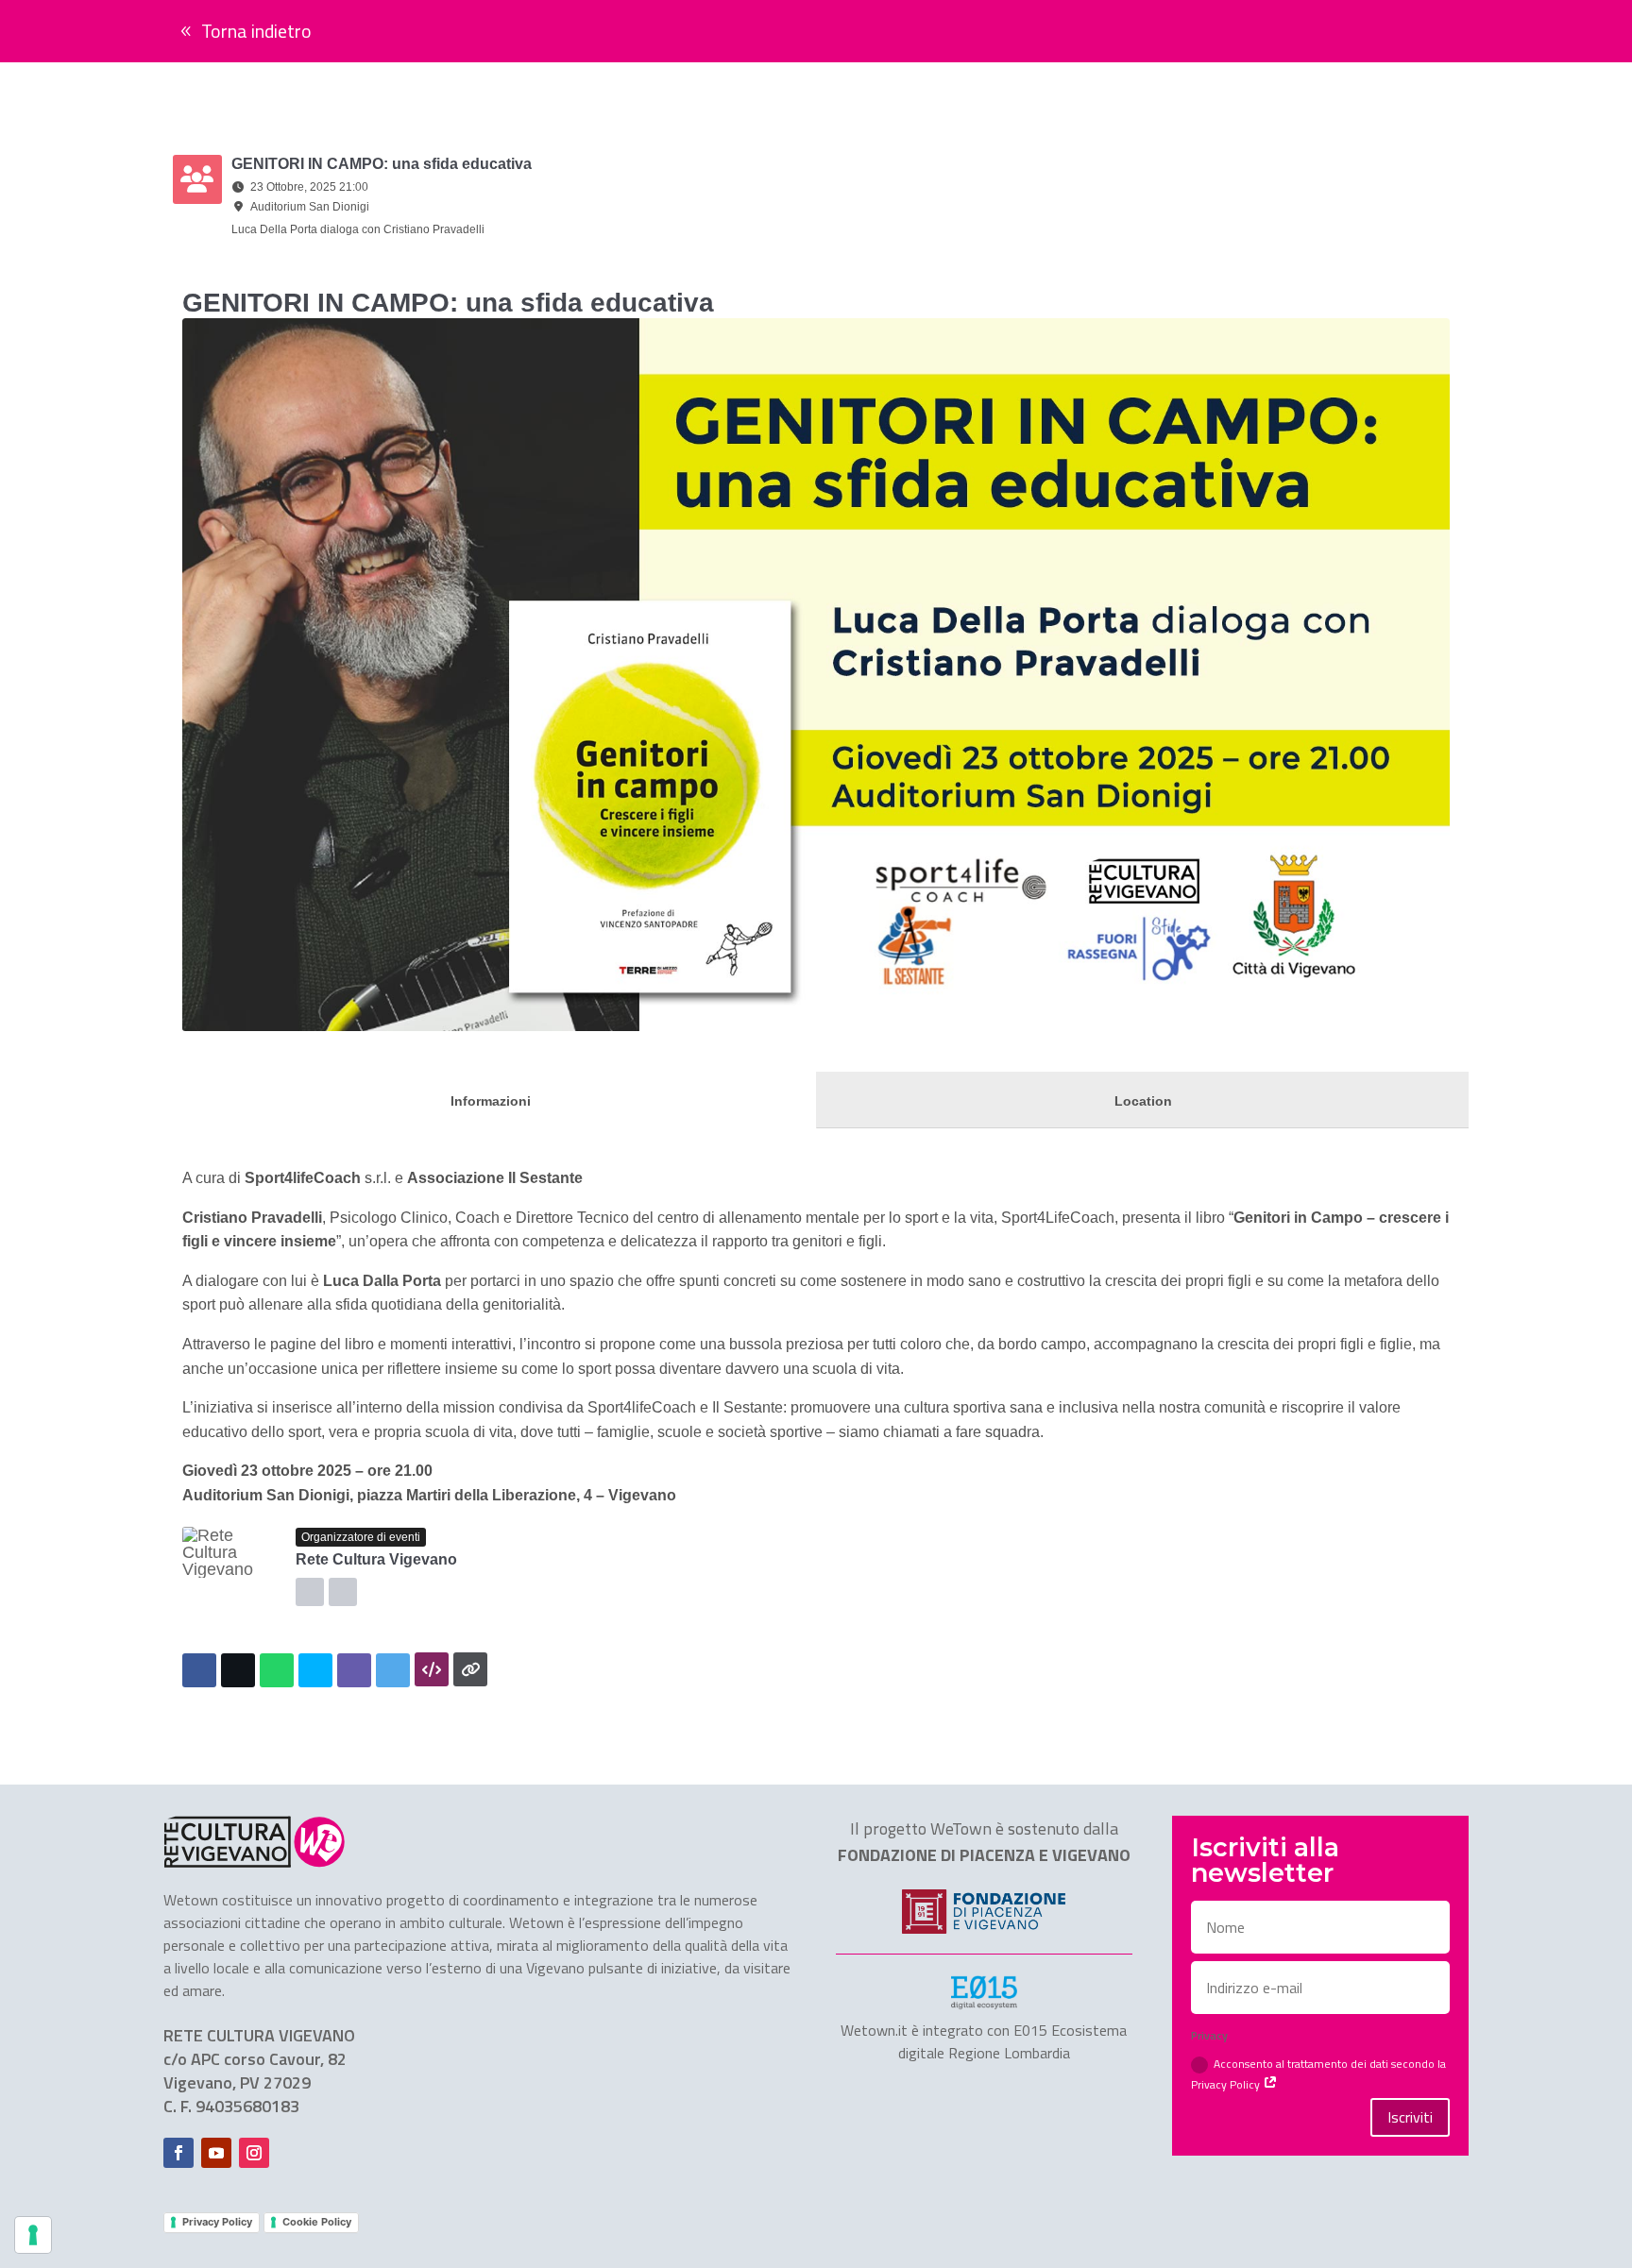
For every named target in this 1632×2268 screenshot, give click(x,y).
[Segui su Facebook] (178, 2153)
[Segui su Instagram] (254, 2153)
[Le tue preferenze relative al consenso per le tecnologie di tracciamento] (33, 2235)
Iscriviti (1410, 2117)
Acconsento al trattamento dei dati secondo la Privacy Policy (1318, 2073)
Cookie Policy (317, 2222)
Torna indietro (256, 31)
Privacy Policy (217, 2222)
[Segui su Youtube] (216, 2153)
